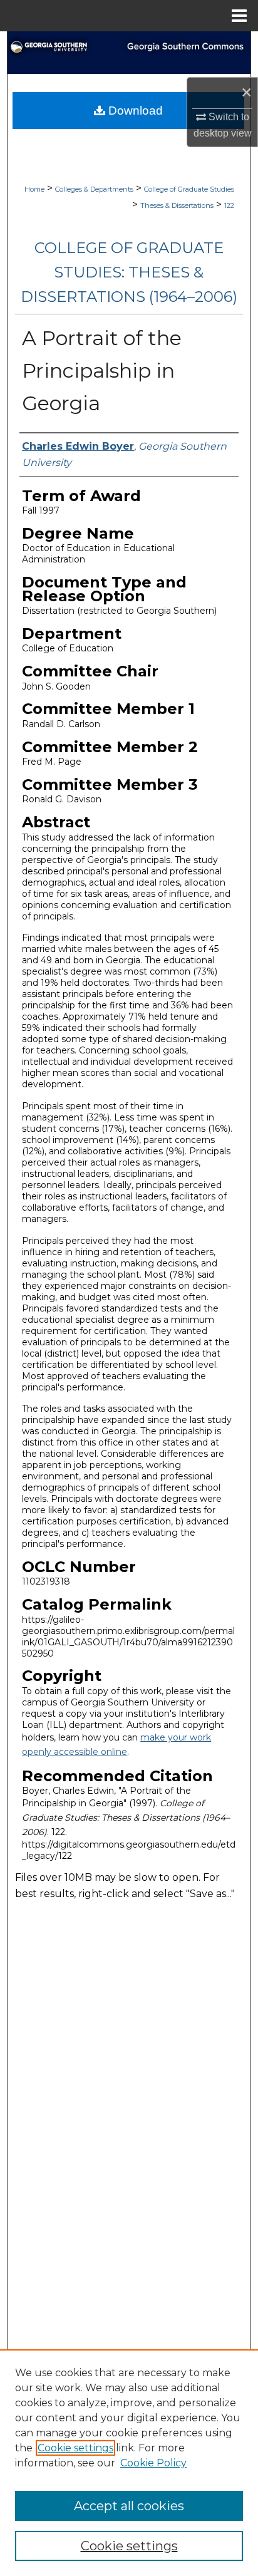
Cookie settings (75, 2448)
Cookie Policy (153, 2463)
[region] (129, 2463)
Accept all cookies (129, 2506)
